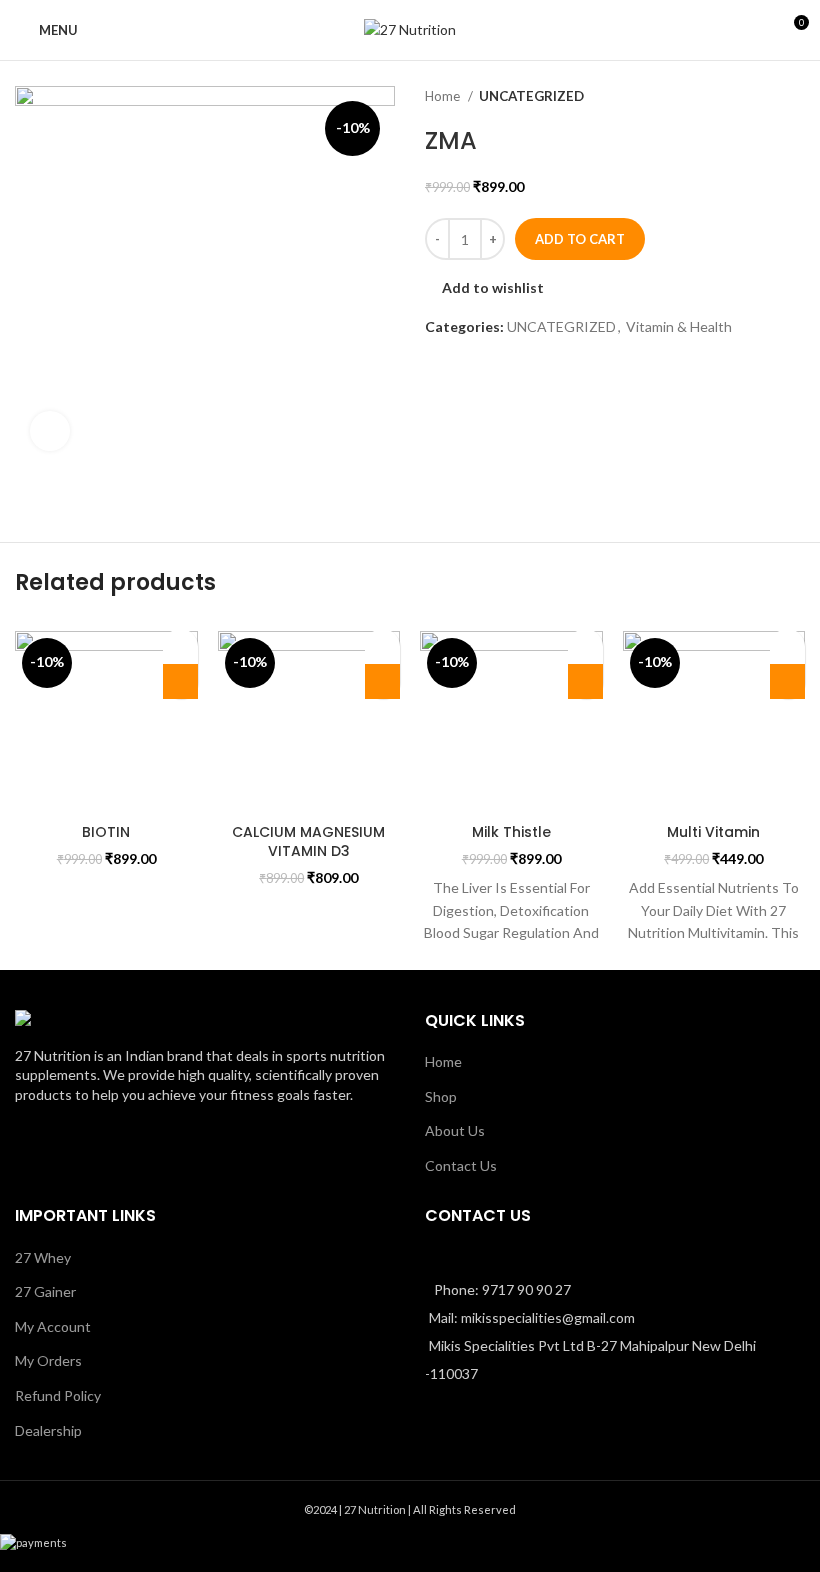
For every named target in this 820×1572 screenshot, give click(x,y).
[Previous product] (755, 97)
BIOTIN (106, 832)
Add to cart (580, 239)
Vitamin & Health (679, 326)
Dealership (48, 1430)
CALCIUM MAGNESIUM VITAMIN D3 (308, 842)
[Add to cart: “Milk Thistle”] (585, 681)
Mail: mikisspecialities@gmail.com (532, 1317)
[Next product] (795, 97)
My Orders (48, 1360)
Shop (441, 1096)
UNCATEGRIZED (531, 96)
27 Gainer (45, 1291)
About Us (455, 1130)
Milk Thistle (511, 832)
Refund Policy (58, 1395)
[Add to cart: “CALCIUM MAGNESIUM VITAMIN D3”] (382, 681)
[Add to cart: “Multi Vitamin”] (787, 681)
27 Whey (43, 1257)
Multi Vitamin (713, 832)
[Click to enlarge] (50, 431)
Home (444, 96)
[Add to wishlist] (180, 646)
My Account (53, 1326)
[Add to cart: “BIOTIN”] (180, 681)
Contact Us (461, 1165)
